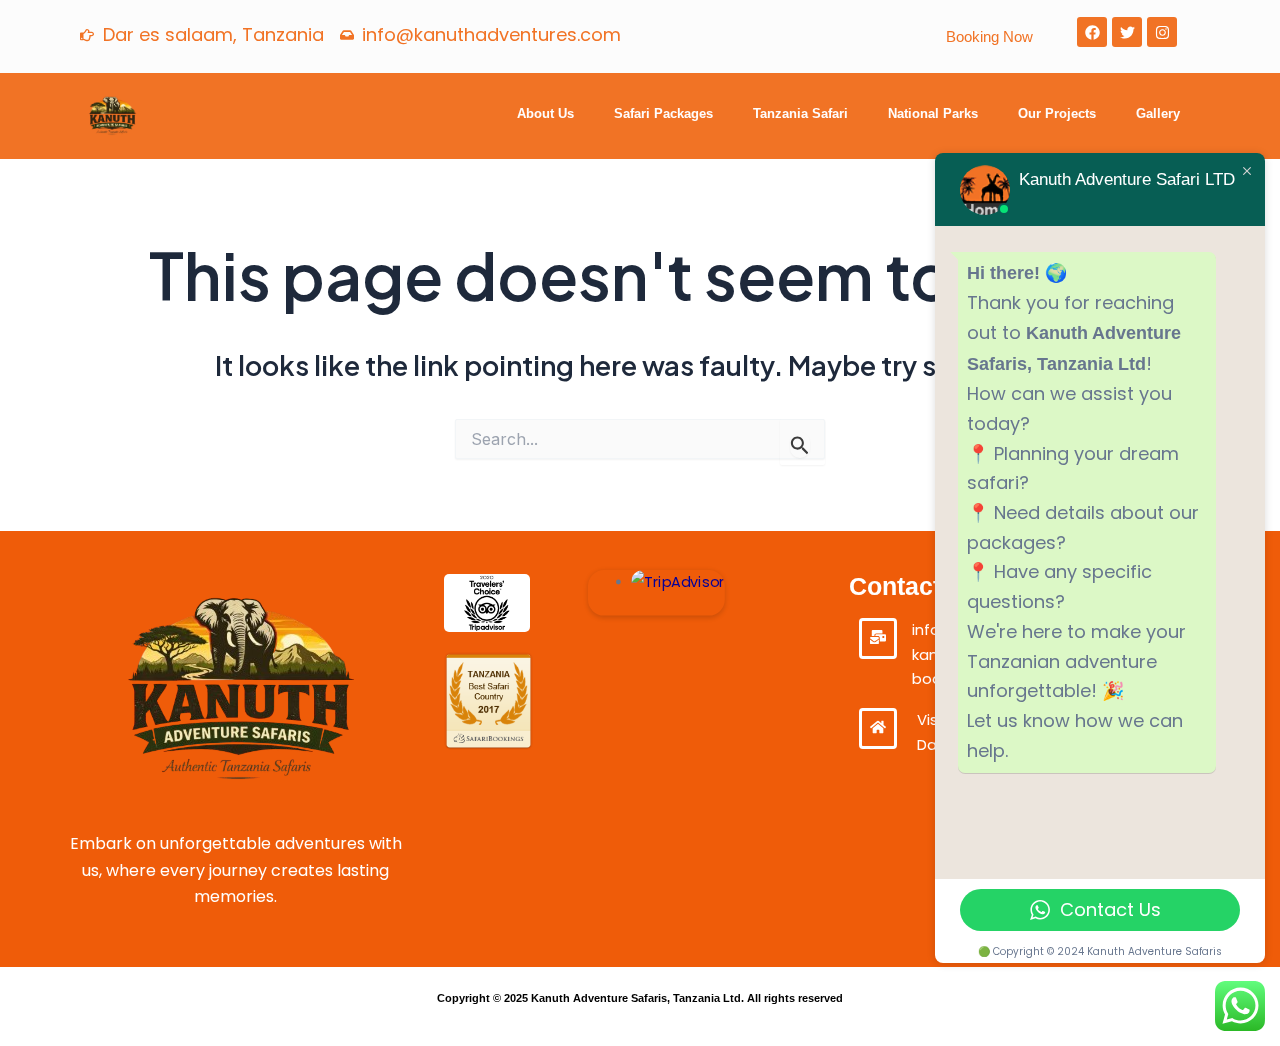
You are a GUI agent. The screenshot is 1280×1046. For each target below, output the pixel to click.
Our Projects (1057, 113)
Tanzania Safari (800, 113)
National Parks (933, 113)
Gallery (1158, 113)
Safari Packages (663, 113)
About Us (545, 113)
